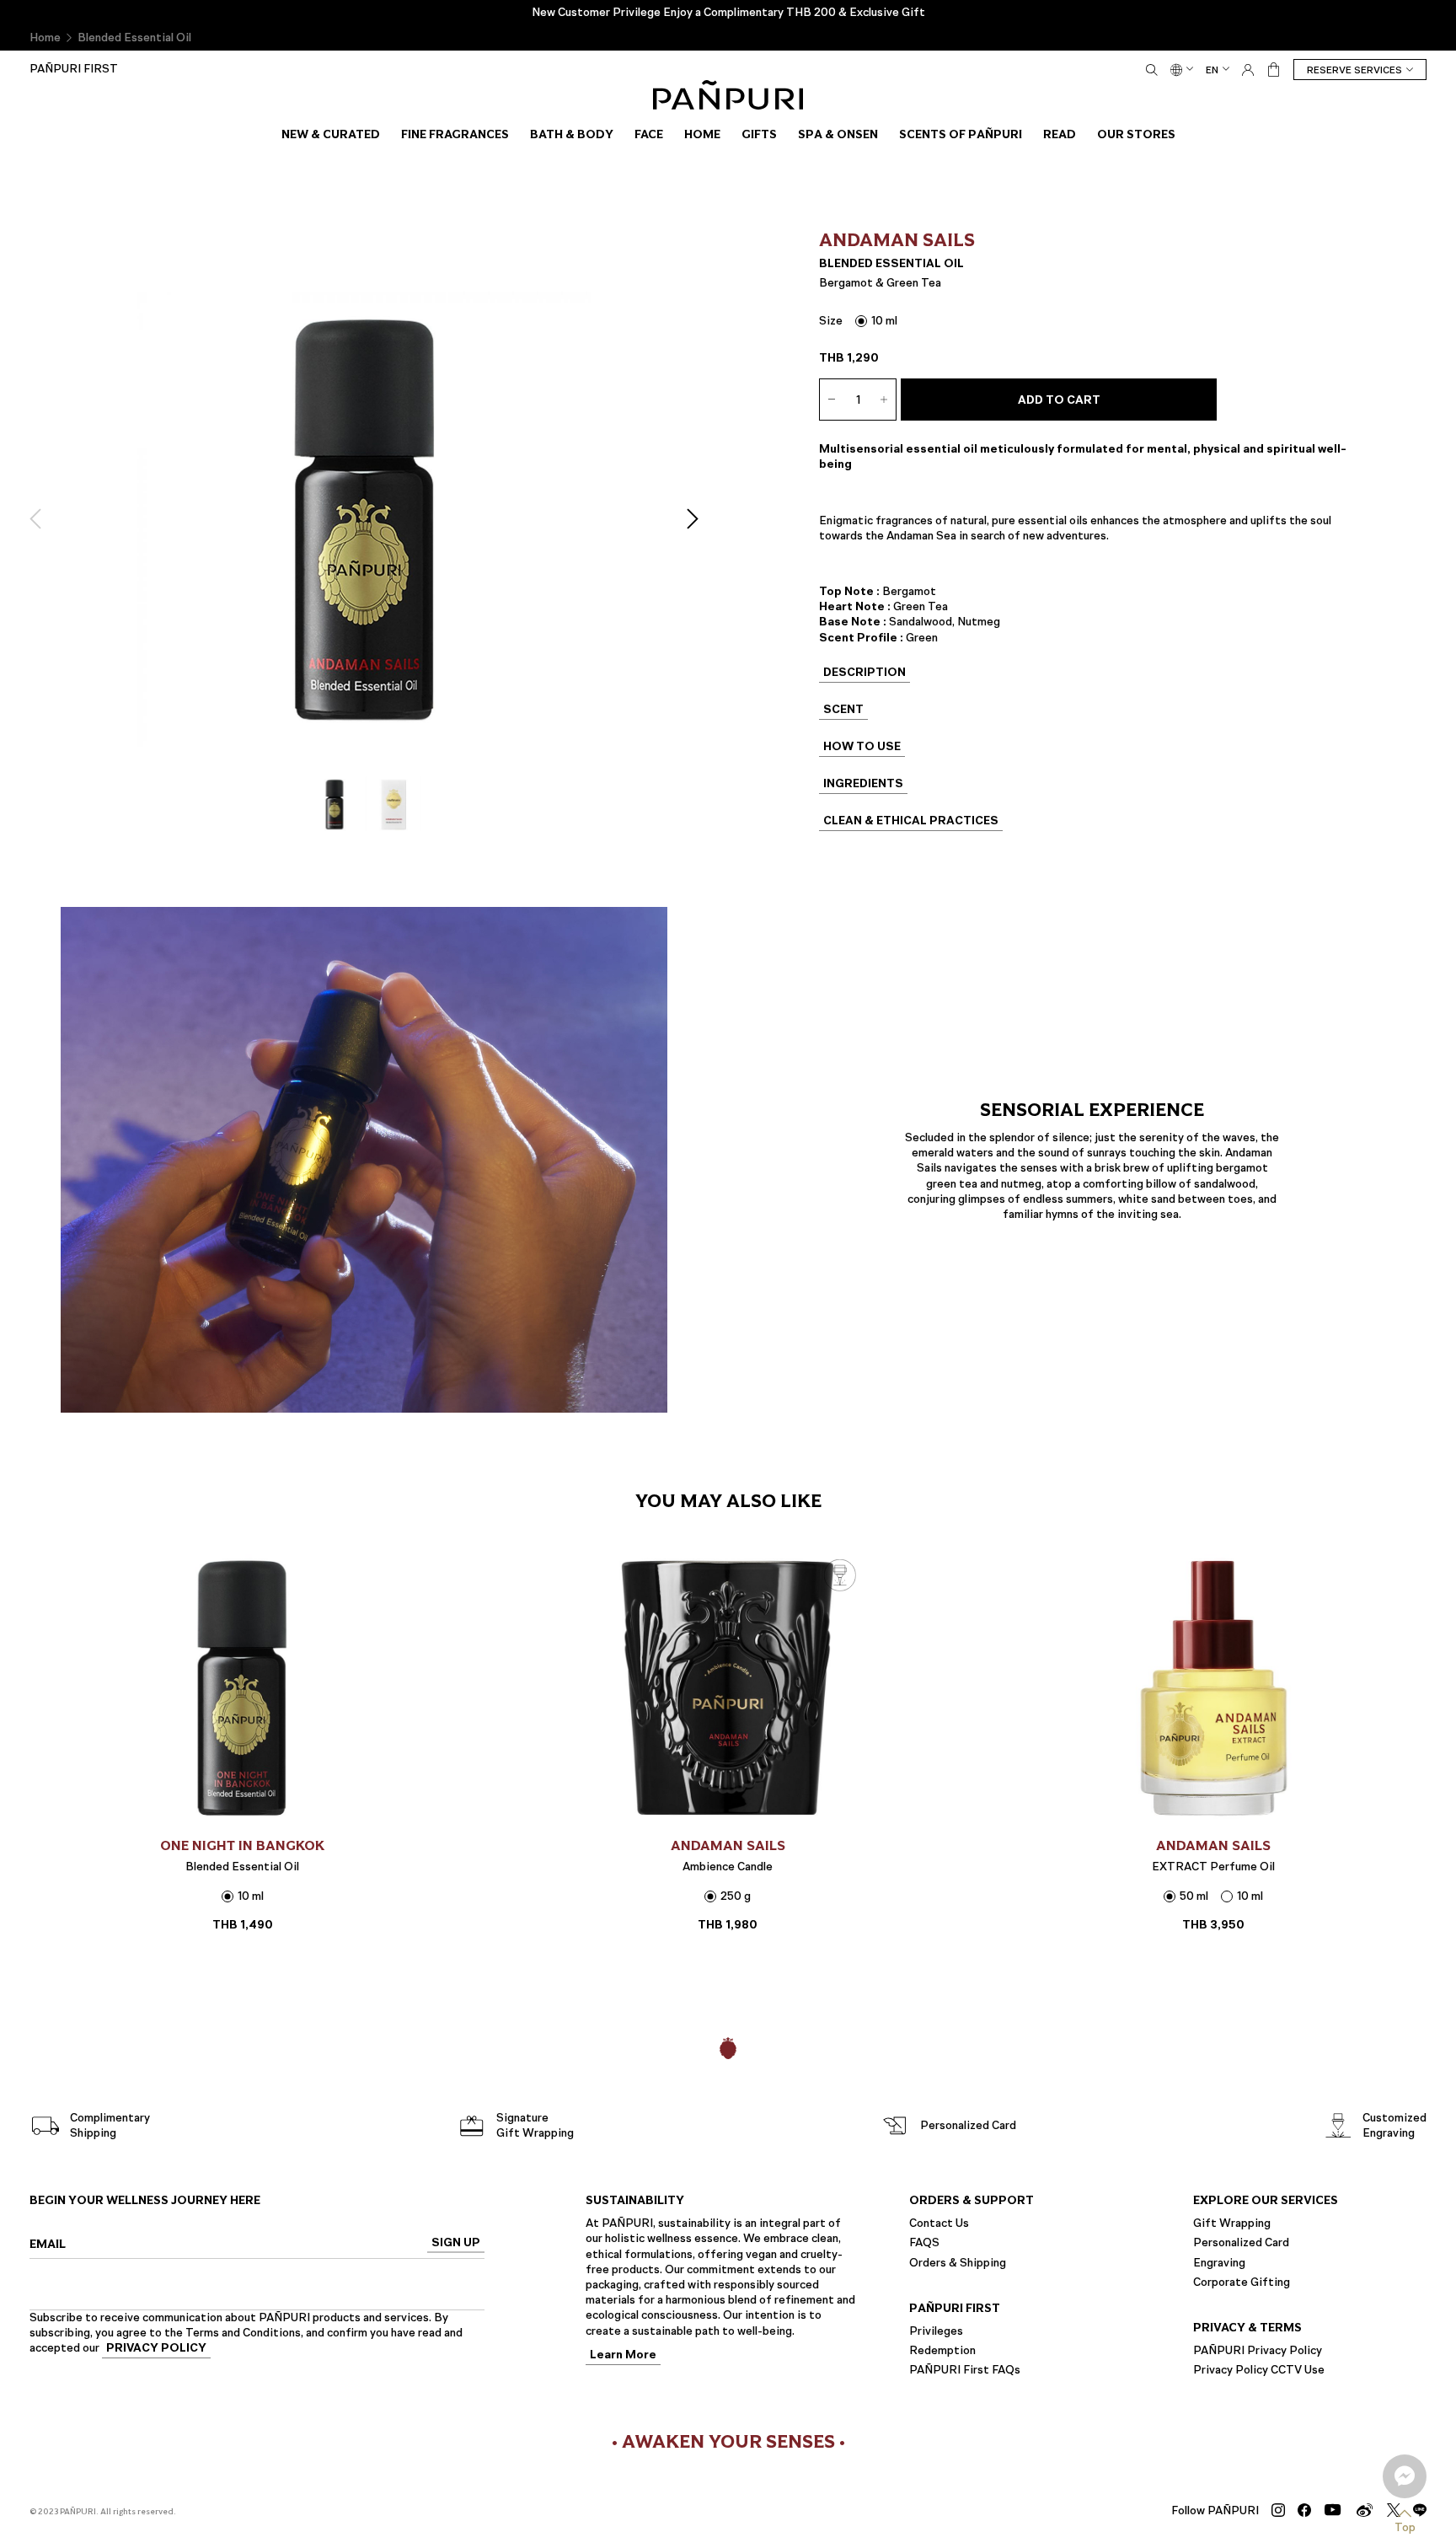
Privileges (936, 2331)
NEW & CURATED (331, 134)
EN (1212, 70)
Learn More (623, 2355)
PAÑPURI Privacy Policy (1258, 2350)
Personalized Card (1241, 2242)
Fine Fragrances (455, 134)
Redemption (942, 2350)
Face (649, 134)
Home (45, 38)
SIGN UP (456, 2243)
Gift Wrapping (1232, 2223)
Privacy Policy (156, 2350)
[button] (40, 519)
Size (831, 321)
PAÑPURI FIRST (74, 69)
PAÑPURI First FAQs (965, 2370)
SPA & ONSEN (838, 134)
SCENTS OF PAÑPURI (961, 134)
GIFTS (759, 134)
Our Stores (1136, 134)
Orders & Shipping (958, 2262)
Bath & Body (572, 134)
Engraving (1219, 2262)
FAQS (924, 2242)
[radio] (876, 321)
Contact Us (939, 2223)
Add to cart (1059, 400)
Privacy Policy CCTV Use (1259, 2370)
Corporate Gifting (1242, 2282)
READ (1060, 134)
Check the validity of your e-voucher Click (728, 12)
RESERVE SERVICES (1354, 70)
